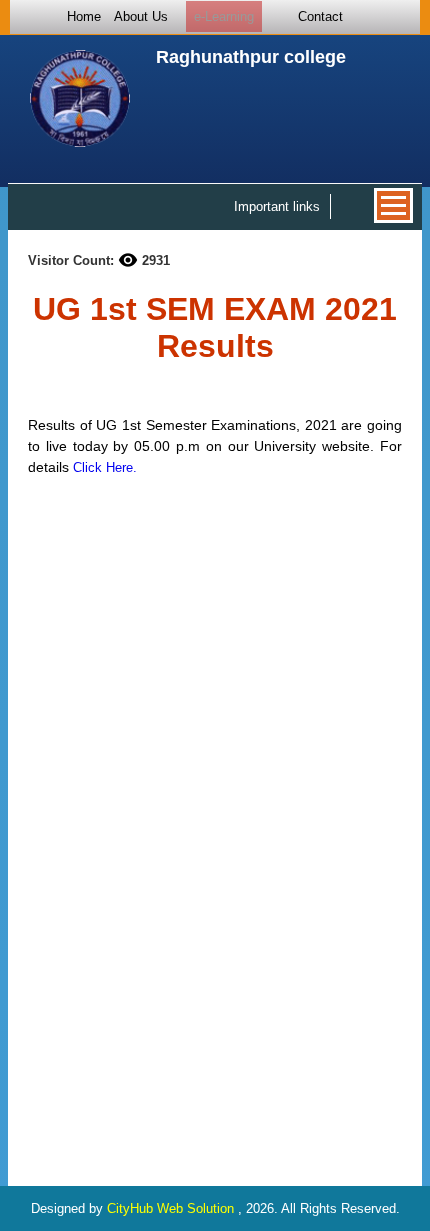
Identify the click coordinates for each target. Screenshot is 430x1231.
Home (84, 16)
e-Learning (224, 16)
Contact (320, 16)
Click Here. (105, 467)
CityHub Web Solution (172, 1208)
